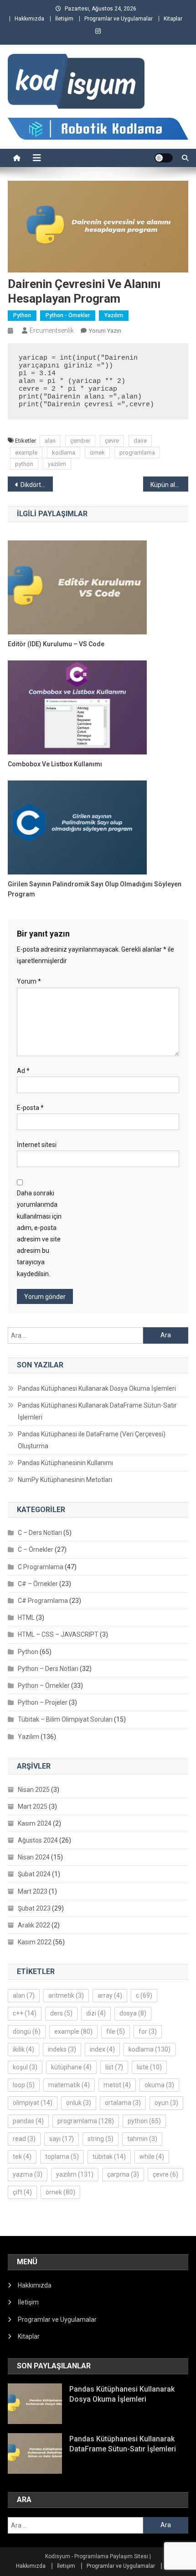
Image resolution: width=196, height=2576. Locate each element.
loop (24, 2085)
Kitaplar (173, 19)
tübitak (109, 2157)
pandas (28, 2121)
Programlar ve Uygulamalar (119, 19)
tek (22, 2157)
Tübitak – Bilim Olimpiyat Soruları (65, 1719)
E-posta (30, 1108)
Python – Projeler (43, 1702)
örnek (97, 453)
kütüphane (71, 2067)
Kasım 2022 (35, 1942)
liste (149, 2067)
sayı (62, 2139)
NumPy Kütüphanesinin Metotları (65, 1480)
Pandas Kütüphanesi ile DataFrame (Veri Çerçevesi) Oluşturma (92, 1440)
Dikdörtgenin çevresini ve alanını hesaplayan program (37, 485)
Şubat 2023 (34, 1908)
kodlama (64, 453)
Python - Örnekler (68, 315)
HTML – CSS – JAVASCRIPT (58, 1634)
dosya (133, 2013)
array (110, 1995)
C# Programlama (43, 1601)
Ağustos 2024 (38, 1840)
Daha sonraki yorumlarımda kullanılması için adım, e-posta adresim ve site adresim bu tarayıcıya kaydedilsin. (39, 1233)
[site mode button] (164, 158)
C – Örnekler (36, 1550)
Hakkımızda (29, 19)
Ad (23, 1071)
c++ (25, 2013)
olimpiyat (33, 2103)
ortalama (123, 2103)
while (152, 2157)
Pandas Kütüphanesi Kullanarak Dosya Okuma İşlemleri (97, 1388)
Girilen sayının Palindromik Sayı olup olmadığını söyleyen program (95, 889)
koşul (25, 2067)
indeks (62, 2049)
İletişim (64, 19)
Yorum (29, 981)
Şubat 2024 (34, 1874)
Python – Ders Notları (48, 1669)
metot (117, 2085)
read (24, 2139)
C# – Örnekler (38, 1584)
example (26, 453)
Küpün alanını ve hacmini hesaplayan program (169, 485)
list (114, 2067)
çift (22, 2192)
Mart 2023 (33, 1891)
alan (50, 441)
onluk (79, 2103)
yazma (28, 2174)
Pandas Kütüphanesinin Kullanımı (65, 1463)
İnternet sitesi (37, 1145)
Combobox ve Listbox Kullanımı (55, 764)
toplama (62, 2157)
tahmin (142, 2139)
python (24, 464)
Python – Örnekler (44, 1686)
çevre (112, 441)
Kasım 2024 (35, 1823)
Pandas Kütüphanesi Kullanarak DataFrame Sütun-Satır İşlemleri (97, 1411)
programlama (137, 453)
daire (140, 441)
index (102, 2049)
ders (61, 2013)
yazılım (57, 464)
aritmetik (66, 1995)
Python (22, 315)
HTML (26, 1618)
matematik (69, 2085)
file (116, 2031)
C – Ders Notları (40, 1533)
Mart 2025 (33, 1806)
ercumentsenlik (52, 330)
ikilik (23, 2049)
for (148, 2031)
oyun (166, 2103)
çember (80, 441)
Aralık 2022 (34, 1925)
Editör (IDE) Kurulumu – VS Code (56, 644)
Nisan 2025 (34, 1790)
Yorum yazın (105, 331)
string (101, 2139)
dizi (96, 2013)
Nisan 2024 (34, 1857)
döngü (27, 2031)
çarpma (123, 2174)
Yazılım (114, 315)
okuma (159, 2085)
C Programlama (41, 1567)
